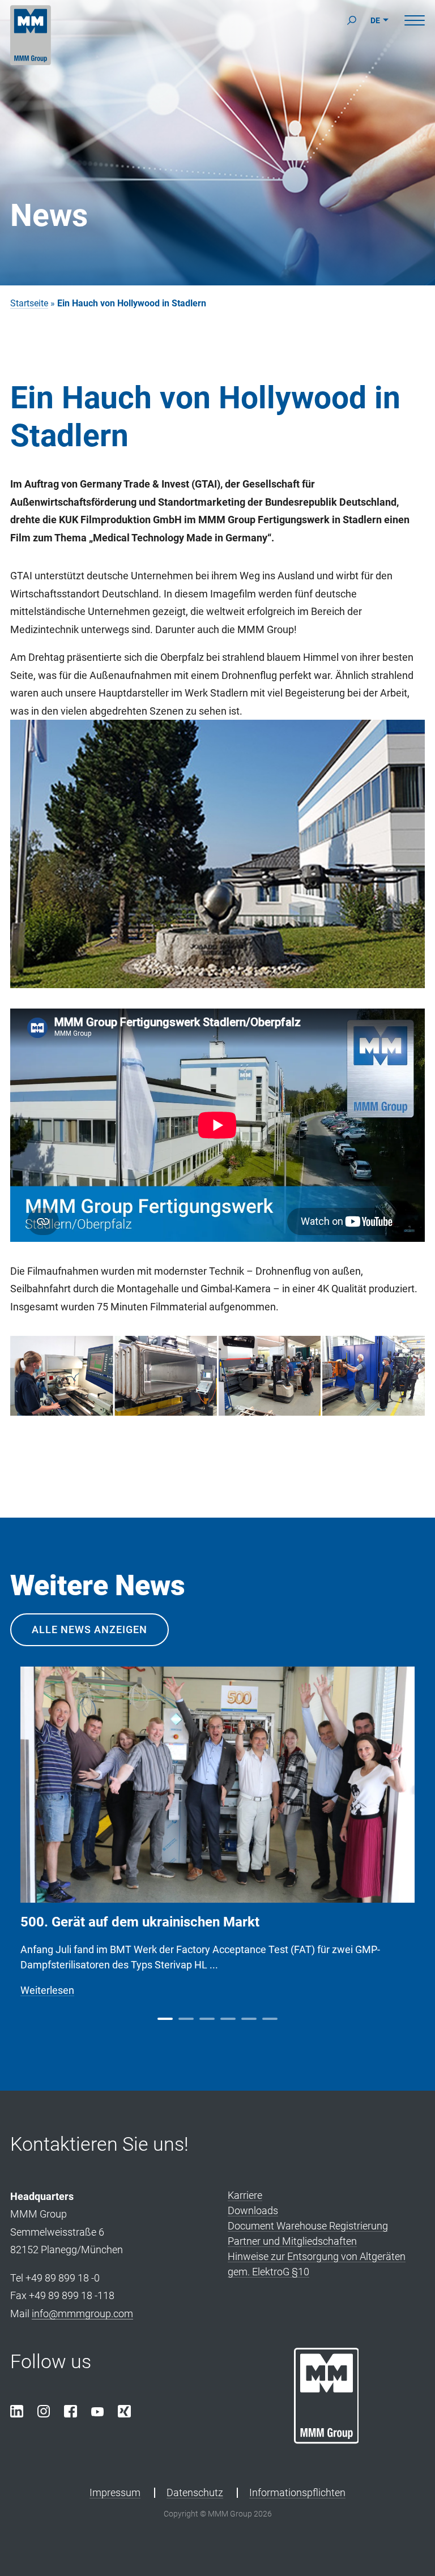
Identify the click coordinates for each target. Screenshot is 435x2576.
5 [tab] (249, 2019)
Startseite (29, 303)
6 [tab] (270, 2019)
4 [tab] (228, 2019)
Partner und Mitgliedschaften (292, 2241)
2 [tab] (186, 2019)
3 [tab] (207, 2019)
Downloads (253, 2210)
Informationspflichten (297, 2492)
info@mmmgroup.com (82, 2314)
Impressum (115, 2492)
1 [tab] (165, 2019)
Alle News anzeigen (89, 1629)
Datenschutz (195, 2492)
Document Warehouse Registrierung (308, 2226)
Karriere (245, 2195)
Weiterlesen (47, 1990)
